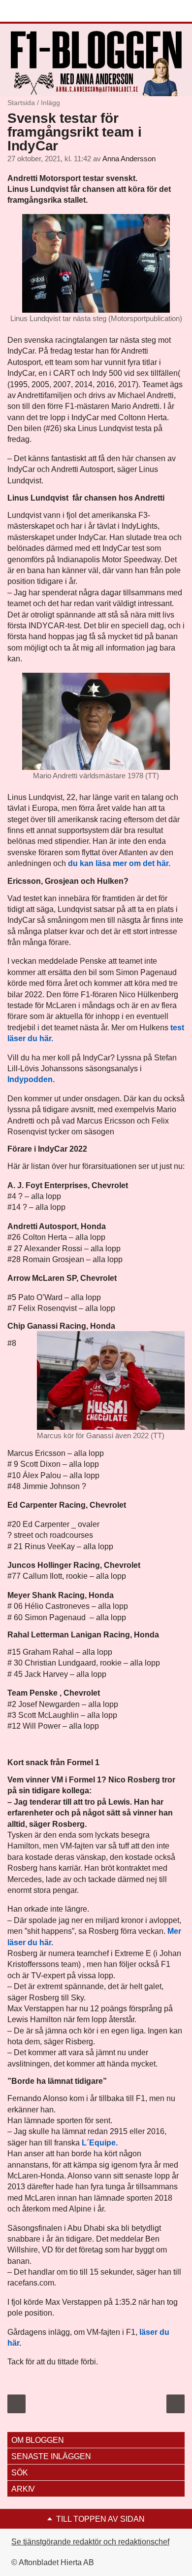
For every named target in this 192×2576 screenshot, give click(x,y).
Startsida (21, 103)
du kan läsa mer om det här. (119, 863)
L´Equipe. (100, 2143)
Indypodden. (31, 1079)
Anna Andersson (129, 159)
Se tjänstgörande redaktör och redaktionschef (90, 2542)
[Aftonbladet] (44, 11)
